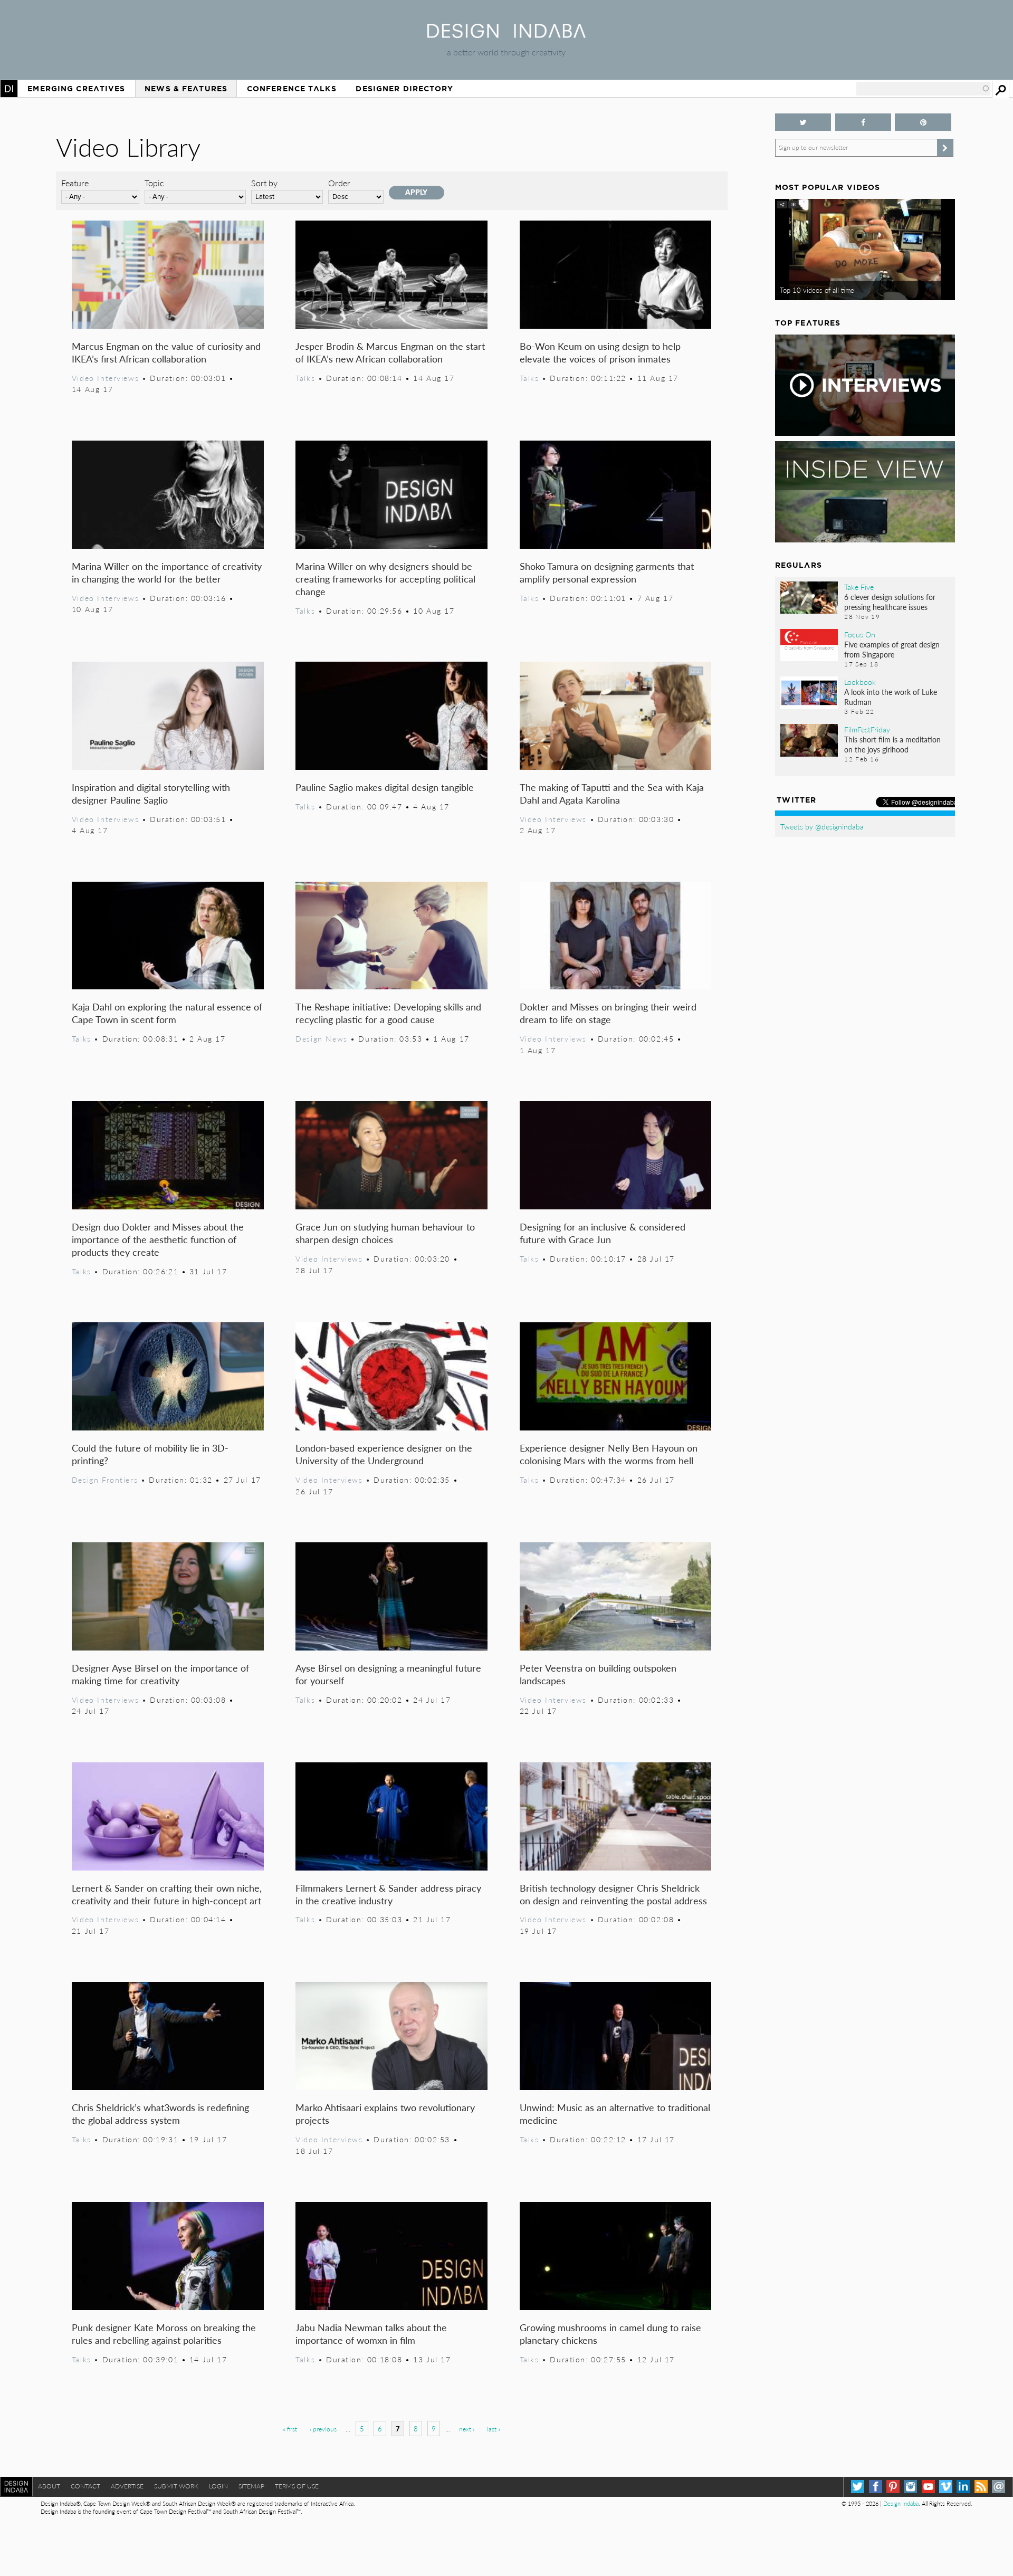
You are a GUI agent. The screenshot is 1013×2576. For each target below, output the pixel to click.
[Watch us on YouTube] (928, 2487)
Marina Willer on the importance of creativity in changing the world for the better (167, 572)
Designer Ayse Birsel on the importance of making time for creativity (160, 1674)
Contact (85, 2486)
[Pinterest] (893, 2487)
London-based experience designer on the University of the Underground (384, 1454)
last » (494, 2429)
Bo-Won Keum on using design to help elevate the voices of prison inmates (600, 352)
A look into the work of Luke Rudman (891, 697)
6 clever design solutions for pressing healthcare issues (890, 602)
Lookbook (860, 682)
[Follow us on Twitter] (803, 122)
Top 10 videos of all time (817, 290)
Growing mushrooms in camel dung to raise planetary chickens (610, 2334)
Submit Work (176, 2486)
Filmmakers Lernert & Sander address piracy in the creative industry (388, 1894)
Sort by (264, 183)
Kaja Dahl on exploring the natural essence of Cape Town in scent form (167, 1013)
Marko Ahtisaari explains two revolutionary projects (385, 2114)
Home (9, 89)
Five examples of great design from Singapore (892, 649)
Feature (75, 183)
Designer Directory (404, 89)
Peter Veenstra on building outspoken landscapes (598, 1674)
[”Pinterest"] (923, 122)
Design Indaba (901, 2503)
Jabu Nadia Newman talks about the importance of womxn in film (371, 2334)
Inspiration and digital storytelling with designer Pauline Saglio (151, 793)
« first (290, 2429)
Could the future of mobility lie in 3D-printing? (150, 1454)
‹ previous (323, 2429)
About (49, 2486)
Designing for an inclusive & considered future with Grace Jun (603, 1233)
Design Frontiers (105, 1480)
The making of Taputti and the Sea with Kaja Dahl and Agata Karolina (612, 793)
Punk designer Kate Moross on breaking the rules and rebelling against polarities (164, 2334)
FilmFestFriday (867, 729)
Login (218, 2486)
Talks (305, 378)
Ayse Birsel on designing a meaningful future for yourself (388, 1674)
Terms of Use (297, 2486)
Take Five (859, 587)
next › (467, 2429)
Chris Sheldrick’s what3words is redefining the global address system (160, 2114)
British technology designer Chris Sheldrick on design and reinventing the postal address (613, 1894)
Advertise (127, 2486)
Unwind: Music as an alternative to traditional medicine (615, 2114)
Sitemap (251, 2486)
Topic (154, 183)
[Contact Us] (998, 2487)
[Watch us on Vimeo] (946, 2487)
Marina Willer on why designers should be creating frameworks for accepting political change (385, 579)
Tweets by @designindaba (822, 826)
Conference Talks (292, 89)
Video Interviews (105, 378)
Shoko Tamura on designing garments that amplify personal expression (607, 572)
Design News (321, 1038)
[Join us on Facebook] (863, 122)
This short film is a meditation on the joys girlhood (892, 744)
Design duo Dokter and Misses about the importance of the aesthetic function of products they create (158, 1239)
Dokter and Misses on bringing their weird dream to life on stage (608, 1013)
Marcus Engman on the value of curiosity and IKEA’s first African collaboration (166, 352)
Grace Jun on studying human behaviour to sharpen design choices (385, 1233)
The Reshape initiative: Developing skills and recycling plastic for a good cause (388, 1013)
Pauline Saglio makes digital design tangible (385, 787)
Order (339, 183)
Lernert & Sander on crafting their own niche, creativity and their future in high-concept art (167, 1894)
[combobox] (923, 89)
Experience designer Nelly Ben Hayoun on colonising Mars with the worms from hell (609, 1454)
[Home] (506, 35)
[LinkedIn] (963, 2487)
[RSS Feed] (981, 2487)
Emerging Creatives (76, 89)
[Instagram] (910, 2487)
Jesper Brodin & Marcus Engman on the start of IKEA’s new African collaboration (390, 352)
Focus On (860, 634)
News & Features (186, 89)
